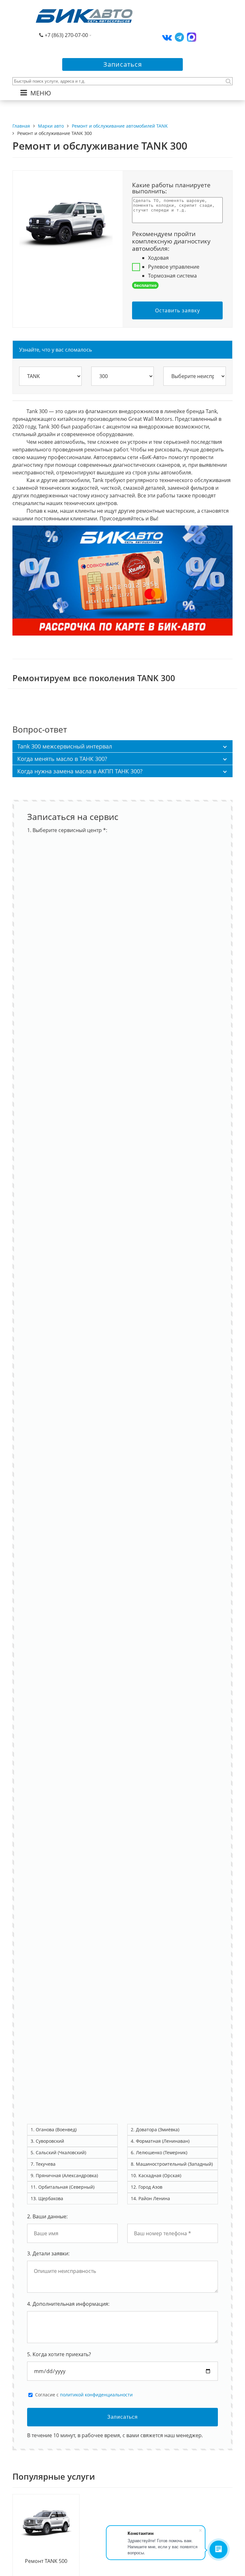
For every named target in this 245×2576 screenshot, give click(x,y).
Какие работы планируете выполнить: (171, 188)
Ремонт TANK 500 (46, 2561)
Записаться (123, 64)
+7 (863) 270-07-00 (66, 35)
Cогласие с (84, 2395)
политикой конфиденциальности (96, 2395)
